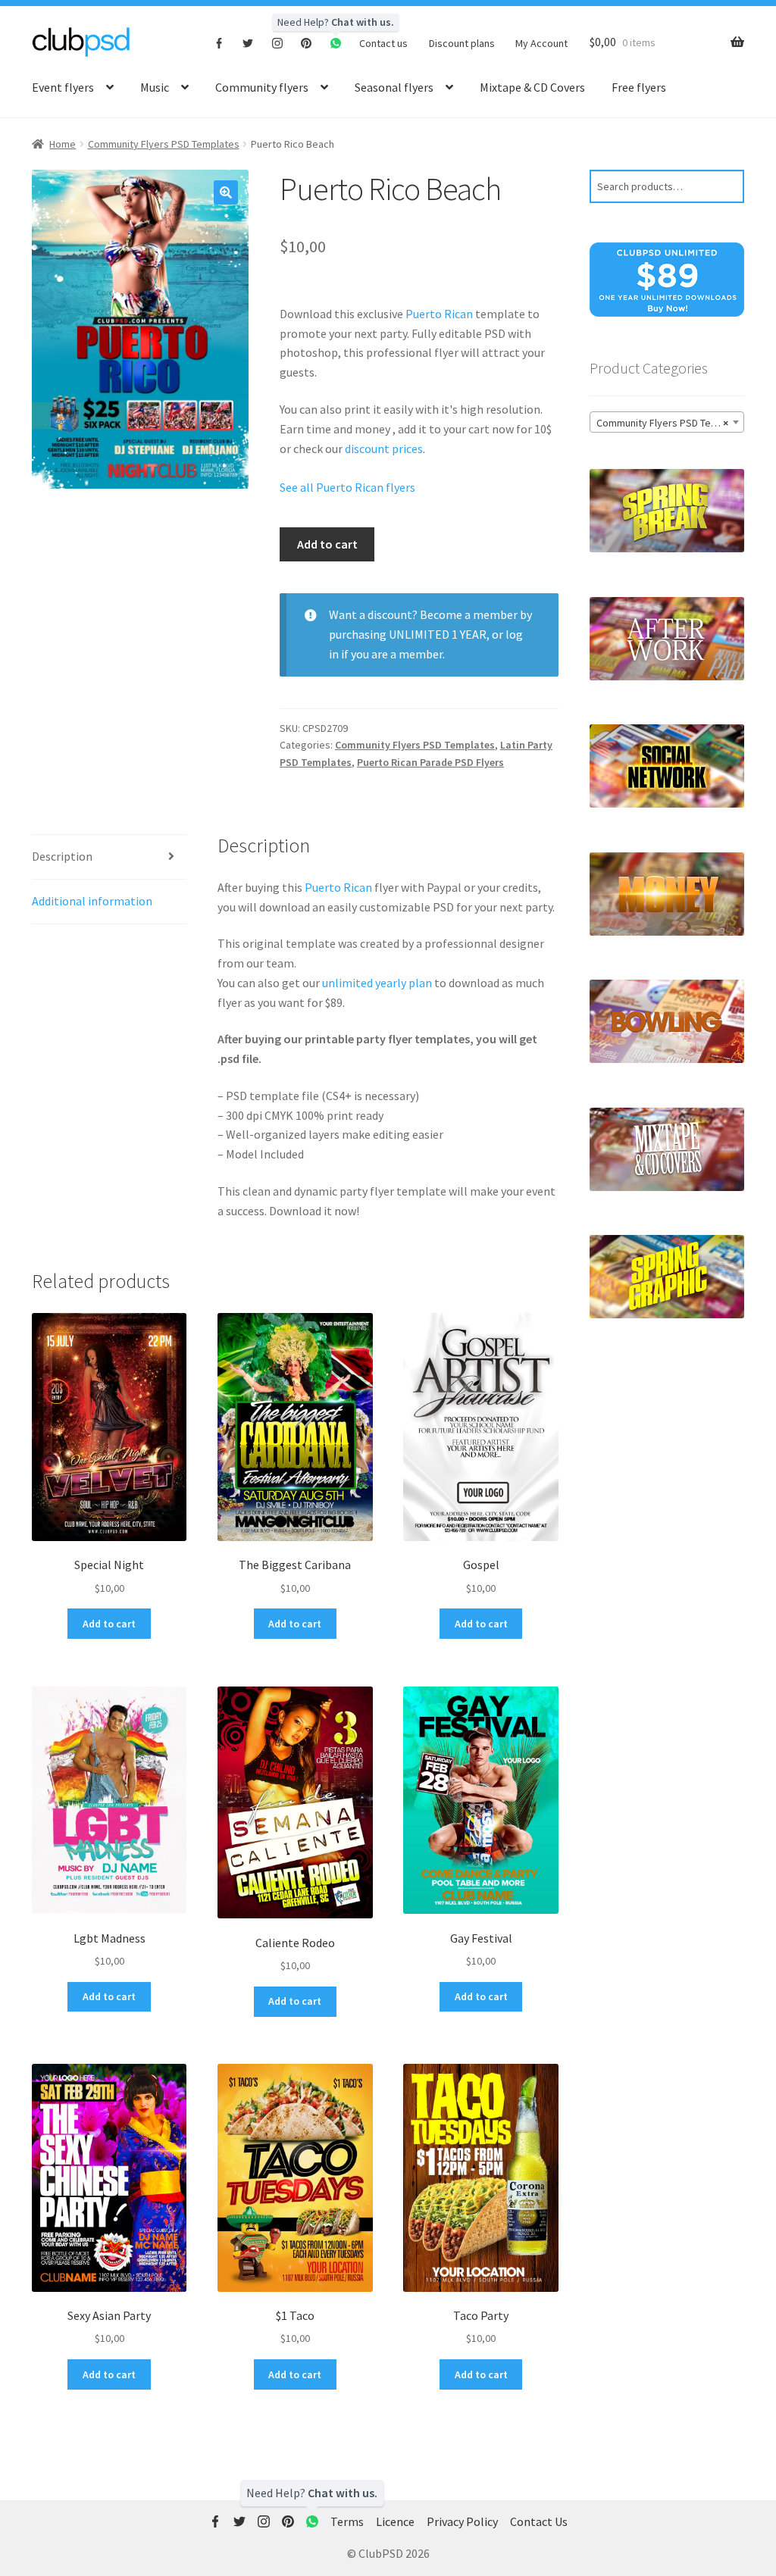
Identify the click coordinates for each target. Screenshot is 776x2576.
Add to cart (327, 544)
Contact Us (539, 2521)
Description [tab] (62, 856)
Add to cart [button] (109, 1624)
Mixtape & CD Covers (532, 87)
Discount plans (462, 43)
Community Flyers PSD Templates (164, 144)
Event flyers (63, 87)
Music (155, 87)
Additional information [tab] (92, 901)
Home (63, 144)
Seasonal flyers (394, 87)
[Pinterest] (307, 42)
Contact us (383, 43)
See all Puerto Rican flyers (347, 487)
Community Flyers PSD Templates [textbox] (670, 423)
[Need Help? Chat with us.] (312, 2522)
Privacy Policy (462, 2521)
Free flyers (639, 87)
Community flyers (262, 87)
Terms (347, 2521)
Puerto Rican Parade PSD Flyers (430, 762)
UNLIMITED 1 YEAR (438, 634)
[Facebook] (219, 42)
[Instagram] (278, 42)
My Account (541, 43)
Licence (395, 2521)
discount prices (384, 449)
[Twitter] (248, 42)
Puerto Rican (439, 314)
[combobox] (667, 422)
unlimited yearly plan (377, 983)
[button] (226, 192)
